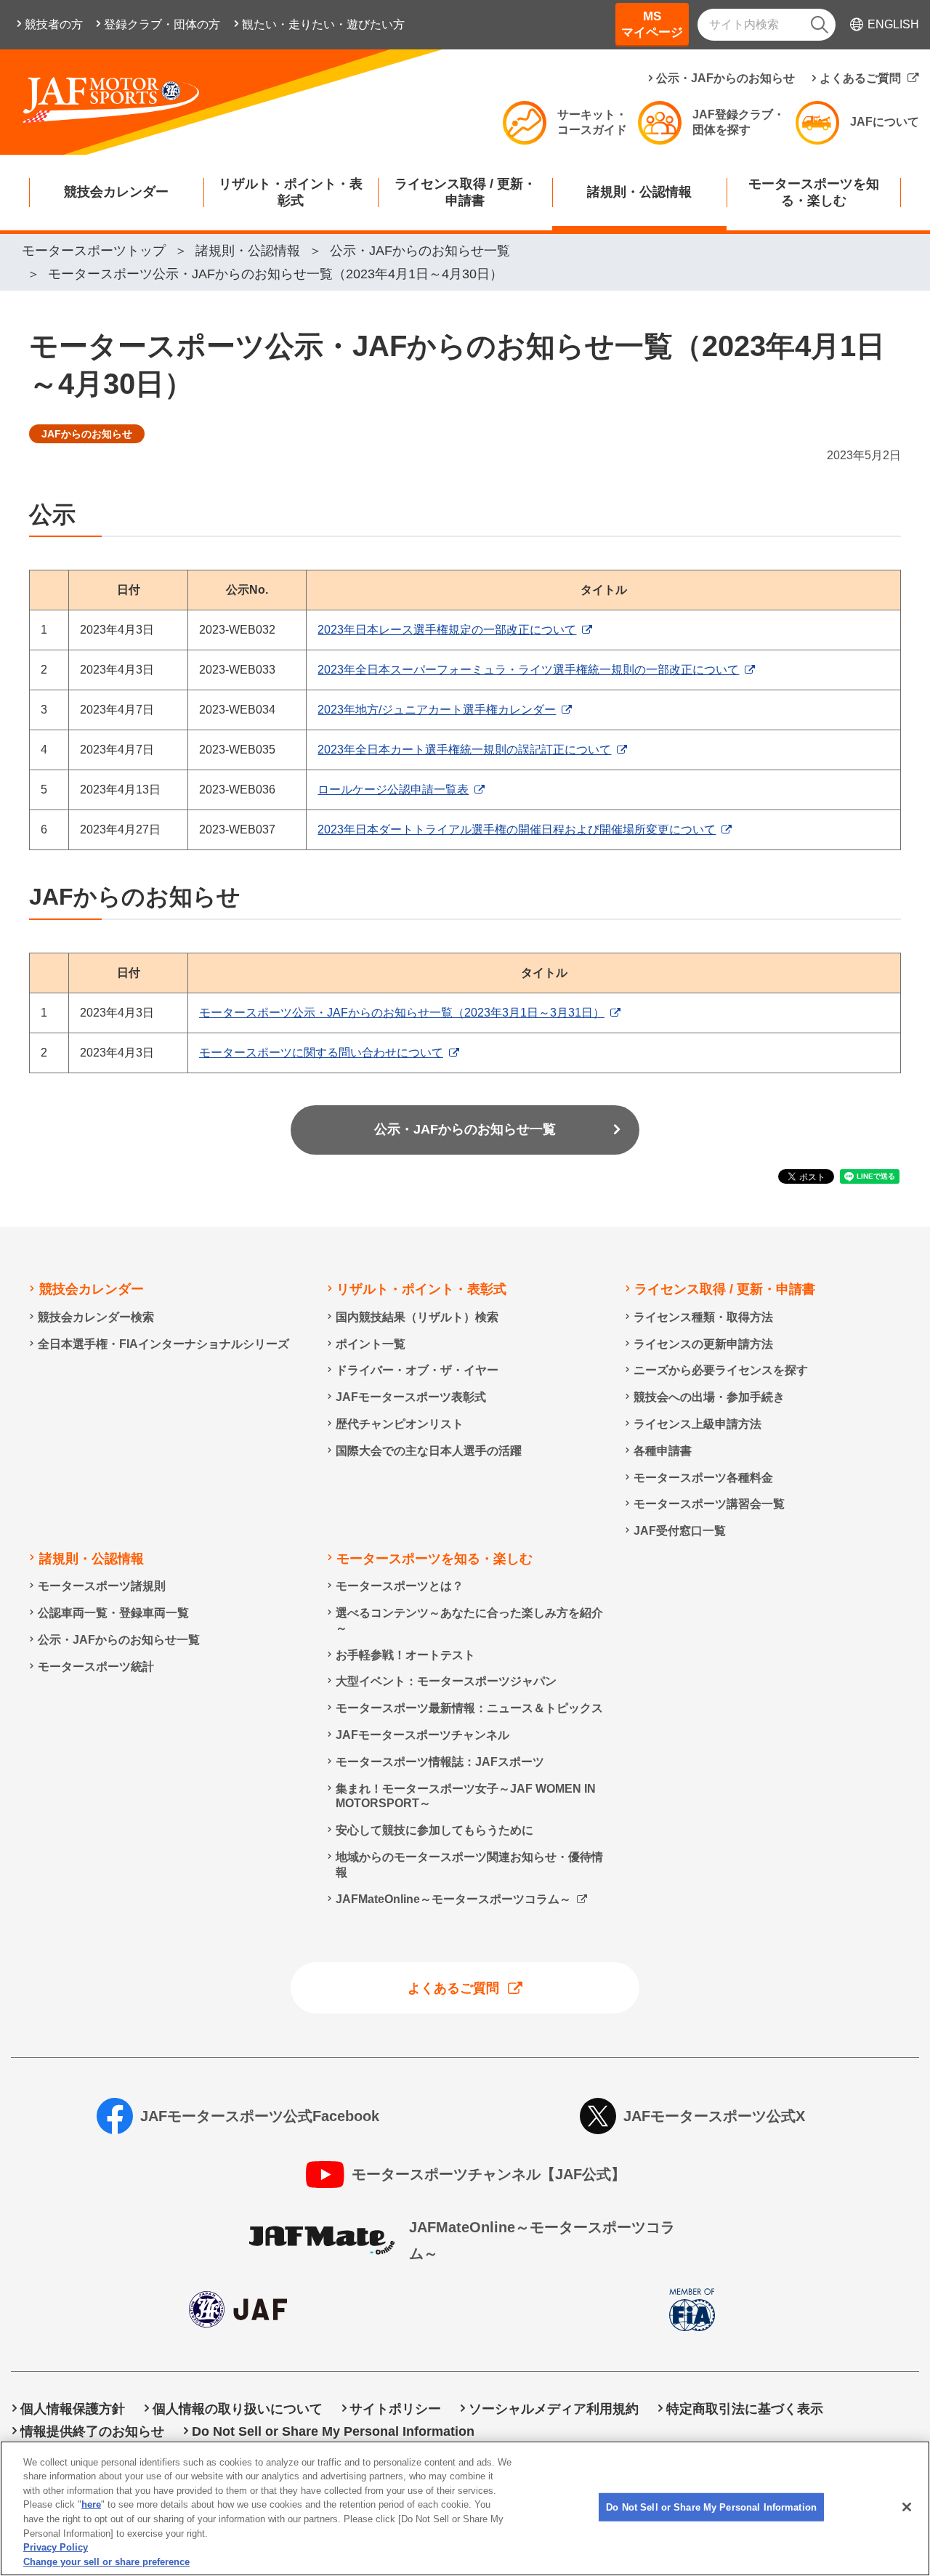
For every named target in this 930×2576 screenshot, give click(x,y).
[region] (465, 2508)
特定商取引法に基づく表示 (745, 2409)
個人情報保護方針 (73, 2409)
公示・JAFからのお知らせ (725, 78)
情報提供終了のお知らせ (92, 2431)
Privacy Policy (56, 2547)
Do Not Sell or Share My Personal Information (711, 2507)
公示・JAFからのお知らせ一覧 (465, 1129)
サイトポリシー (395, 2409)
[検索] (820, 25)
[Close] (907, 2507)
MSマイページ (652, 24)
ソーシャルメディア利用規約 (554, 2409)
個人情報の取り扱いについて (238, 2409)
